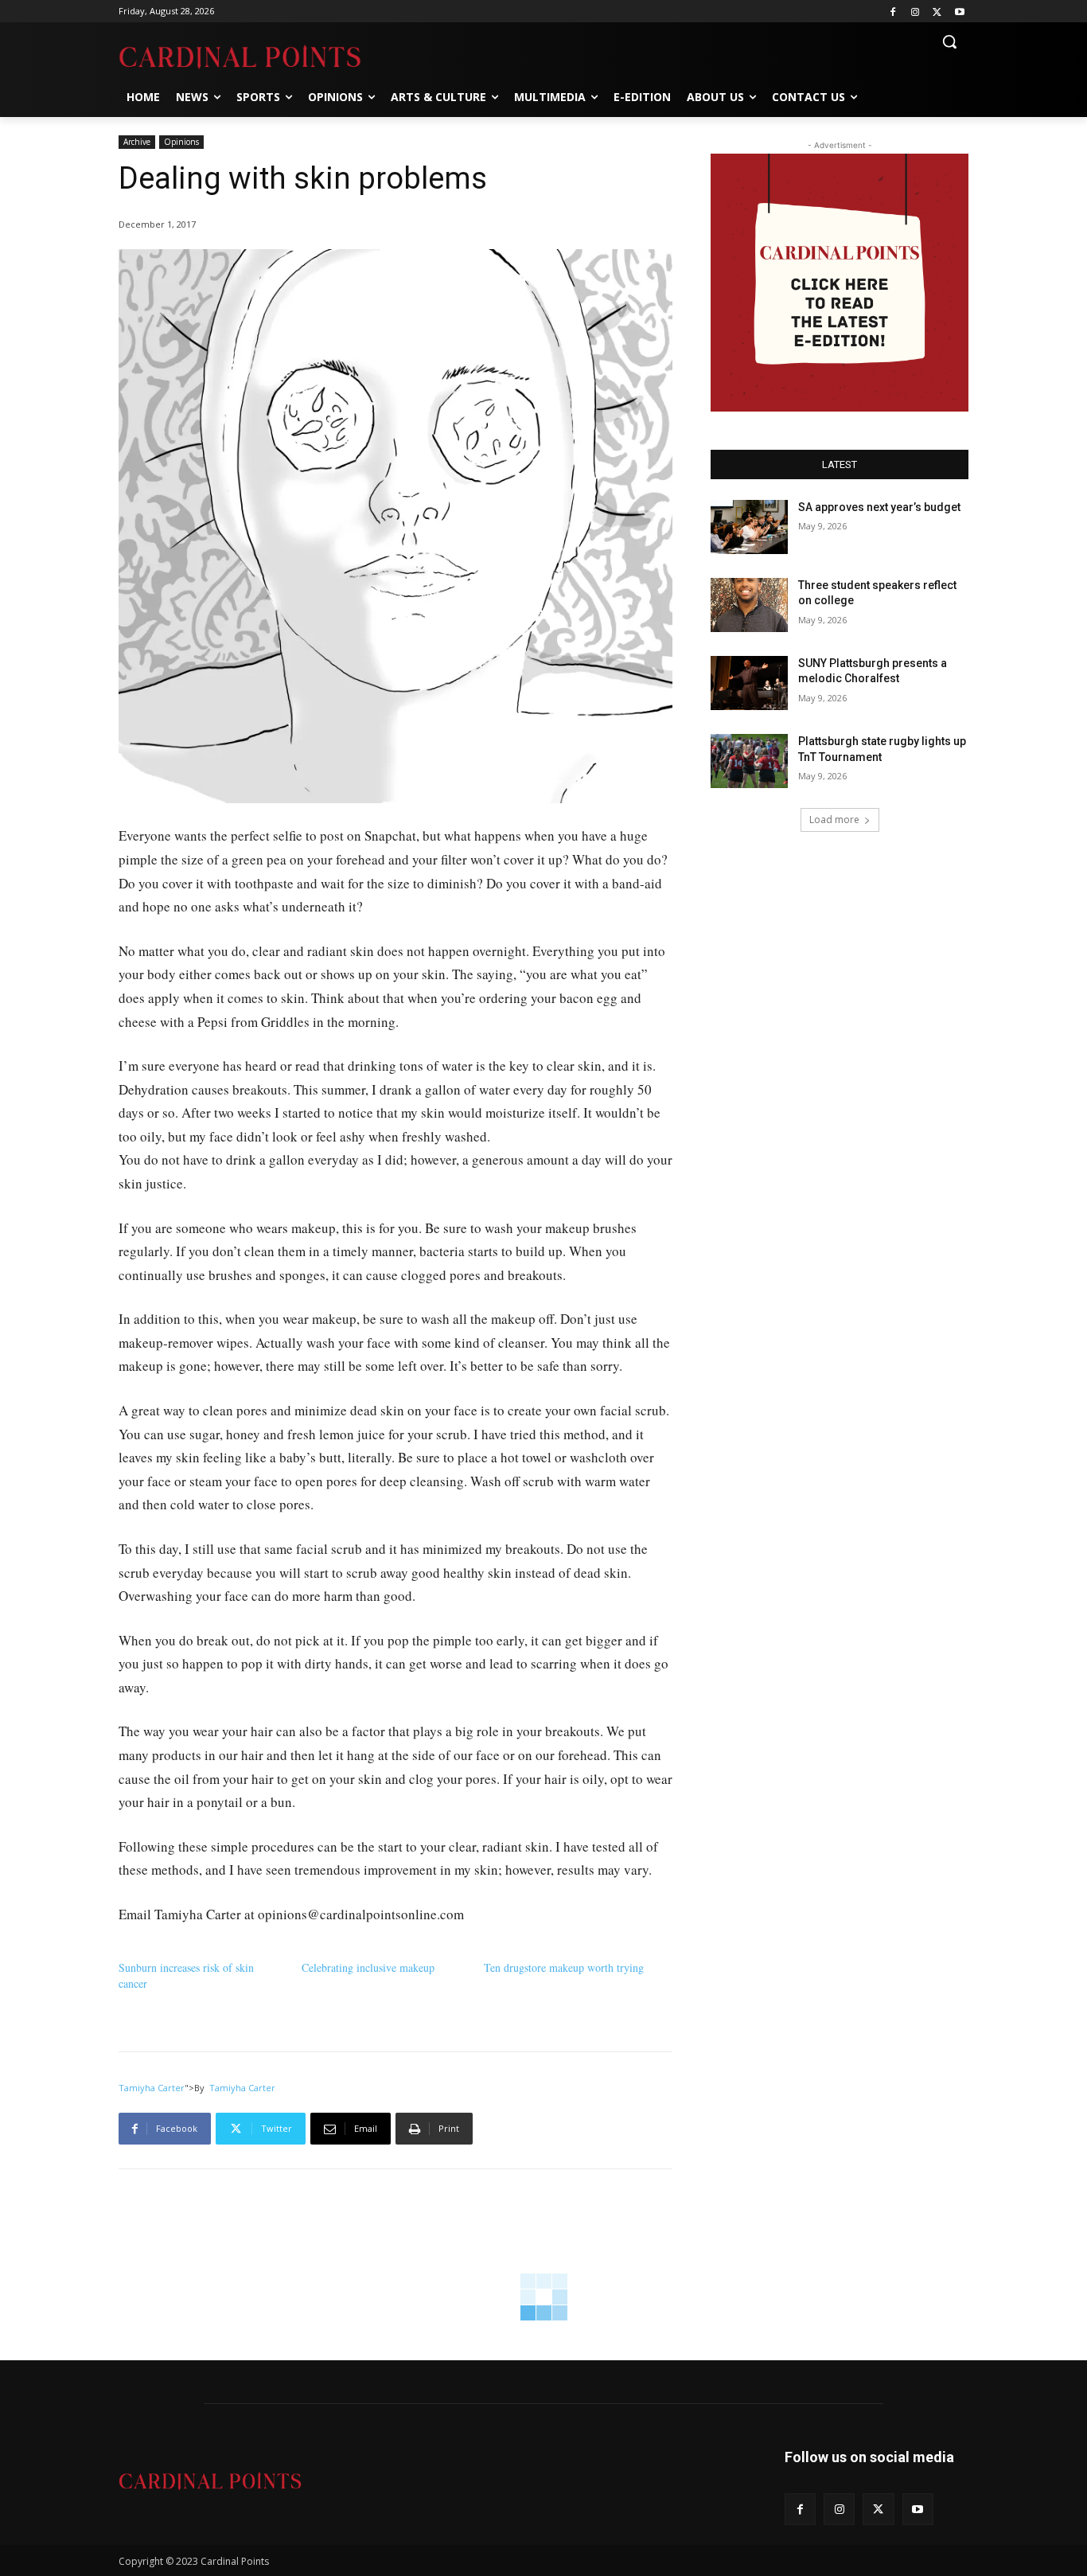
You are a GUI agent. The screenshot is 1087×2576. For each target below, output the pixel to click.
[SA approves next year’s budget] (749, 527)
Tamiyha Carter (152, 2088)
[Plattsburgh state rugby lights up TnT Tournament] (749, 761)
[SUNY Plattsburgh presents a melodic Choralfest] (749, 683)
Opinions (181, 142)
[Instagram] (916, 12)
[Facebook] (893, 12)
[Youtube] (959, 12)
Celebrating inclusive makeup (368, 1967)
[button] (949, 41)
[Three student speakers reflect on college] (749, 605)
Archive (137, 142)
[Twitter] (937, 12)
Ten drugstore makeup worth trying (564, 1967)
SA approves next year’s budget (881, 507)
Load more (834, 820)
